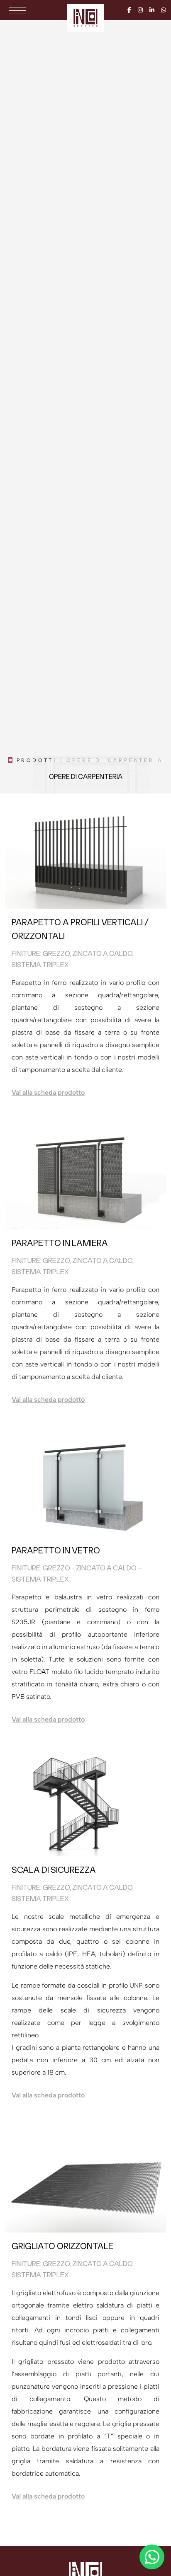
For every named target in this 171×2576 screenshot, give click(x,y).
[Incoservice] (85, 18)
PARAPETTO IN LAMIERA (60, 1243)
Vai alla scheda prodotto (48, 1092)
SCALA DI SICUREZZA (54, 1870)
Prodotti (37, 760)
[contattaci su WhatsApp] (152, 2557)
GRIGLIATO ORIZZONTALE (62, 2246)
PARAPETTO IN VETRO (56, 1550)
